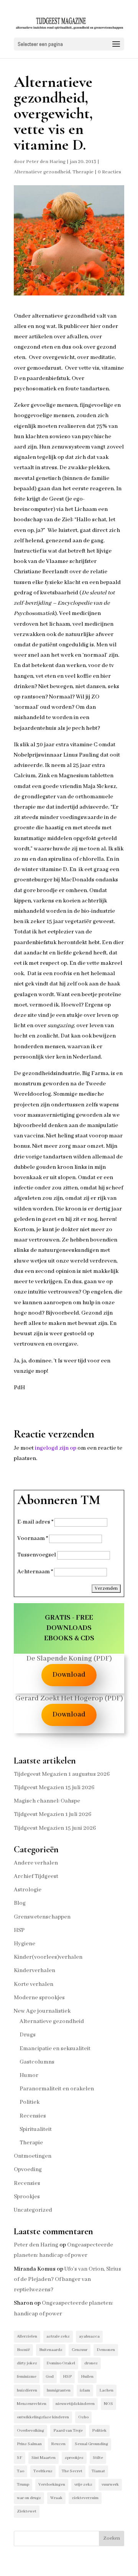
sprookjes (74, 2458)
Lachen (106, 2390)
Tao (21, 2471)
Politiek (30, 2102)
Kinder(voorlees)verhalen (48, 1957)
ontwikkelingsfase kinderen (43, 2417)
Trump (23, 2485)
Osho (83, 2417)
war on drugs (29, 2498)
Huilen (87, 2377)
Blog (20, 1903)
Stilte (98, 2458)
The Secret (72, 2471)
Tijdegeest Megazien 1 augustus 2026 (62, 1774)
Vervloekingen (52, 2485)
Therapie (83, 172)
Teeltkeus (43, 2471)
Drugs (28, 2035)
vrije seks (83, 2485)
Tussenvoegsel (37, 1555)
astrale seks (58, 2336)
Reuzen (58, 2444)
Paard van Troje (68, 2431)
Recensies (33, 2116)
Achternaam (35, 1572)
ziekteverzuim (85, 2498)
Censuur (80, 2350)
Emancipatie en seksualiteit (55, 2049)
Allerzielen (27, 2336)
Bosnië (23, 2350)
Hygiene (25, 1944)
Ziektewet (27, 2511)
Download (69, 1675)
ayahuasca (89, 2336)
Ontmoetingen (33, 2156)
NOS (108, 2404)
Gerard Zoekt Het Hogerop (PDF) (69, 1698)
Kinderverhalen (34, 1971)
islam (85, 2390)
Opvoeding (28, 2170)
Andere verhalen (36, 1863)
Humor (29, 2075)
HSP (19, 1930)
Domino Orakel (61, 2363)
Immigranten (58, 2390)
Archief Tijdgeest (36, 1876)
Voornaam (33, 1538)
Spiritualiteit (36, 2129)
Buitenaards (51, 2350)
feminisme (27, 2377)
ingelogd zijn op (56, 1448)
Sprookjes (27, 2197)
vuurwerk (110, 2485)
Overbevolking (30, 2431)
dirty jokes (27, 2363)
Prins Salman (29, 2444)
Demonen (106, 2350)
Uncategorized (33, 2210)
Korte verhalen (34, 1984)
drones (91, 2363)
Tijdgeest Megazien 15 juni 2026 (55, 1828)
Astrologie (28, 1890)
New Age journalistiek (42, 2011)
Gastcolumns (37, 2062)
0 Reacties (109, 172)
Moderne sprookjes (39, 1998)
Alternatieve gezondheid (42, 172)
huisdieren (27, 2390)
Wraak (56, 2498)
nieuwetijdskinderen (75, 2404)
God (50, 2377)
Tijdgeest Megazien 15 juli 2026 (54, 1788)
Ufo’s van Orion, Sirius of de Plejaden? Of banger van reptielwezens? (67, 2279)
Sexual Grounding (91, 2444)
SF (20, 2458)
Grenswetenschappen (42, 1917)
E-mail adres (35, 1522)
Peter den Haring (46, 162)
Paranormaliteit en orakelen (57, 2089)
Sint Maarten (44, 2458)
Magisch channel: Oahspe (47, 1801)
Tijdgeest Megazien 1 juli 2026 (53, 1814)
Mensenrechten (32, 2404)
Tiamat (98, 2471)
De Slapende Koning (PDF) (69, 1659)
